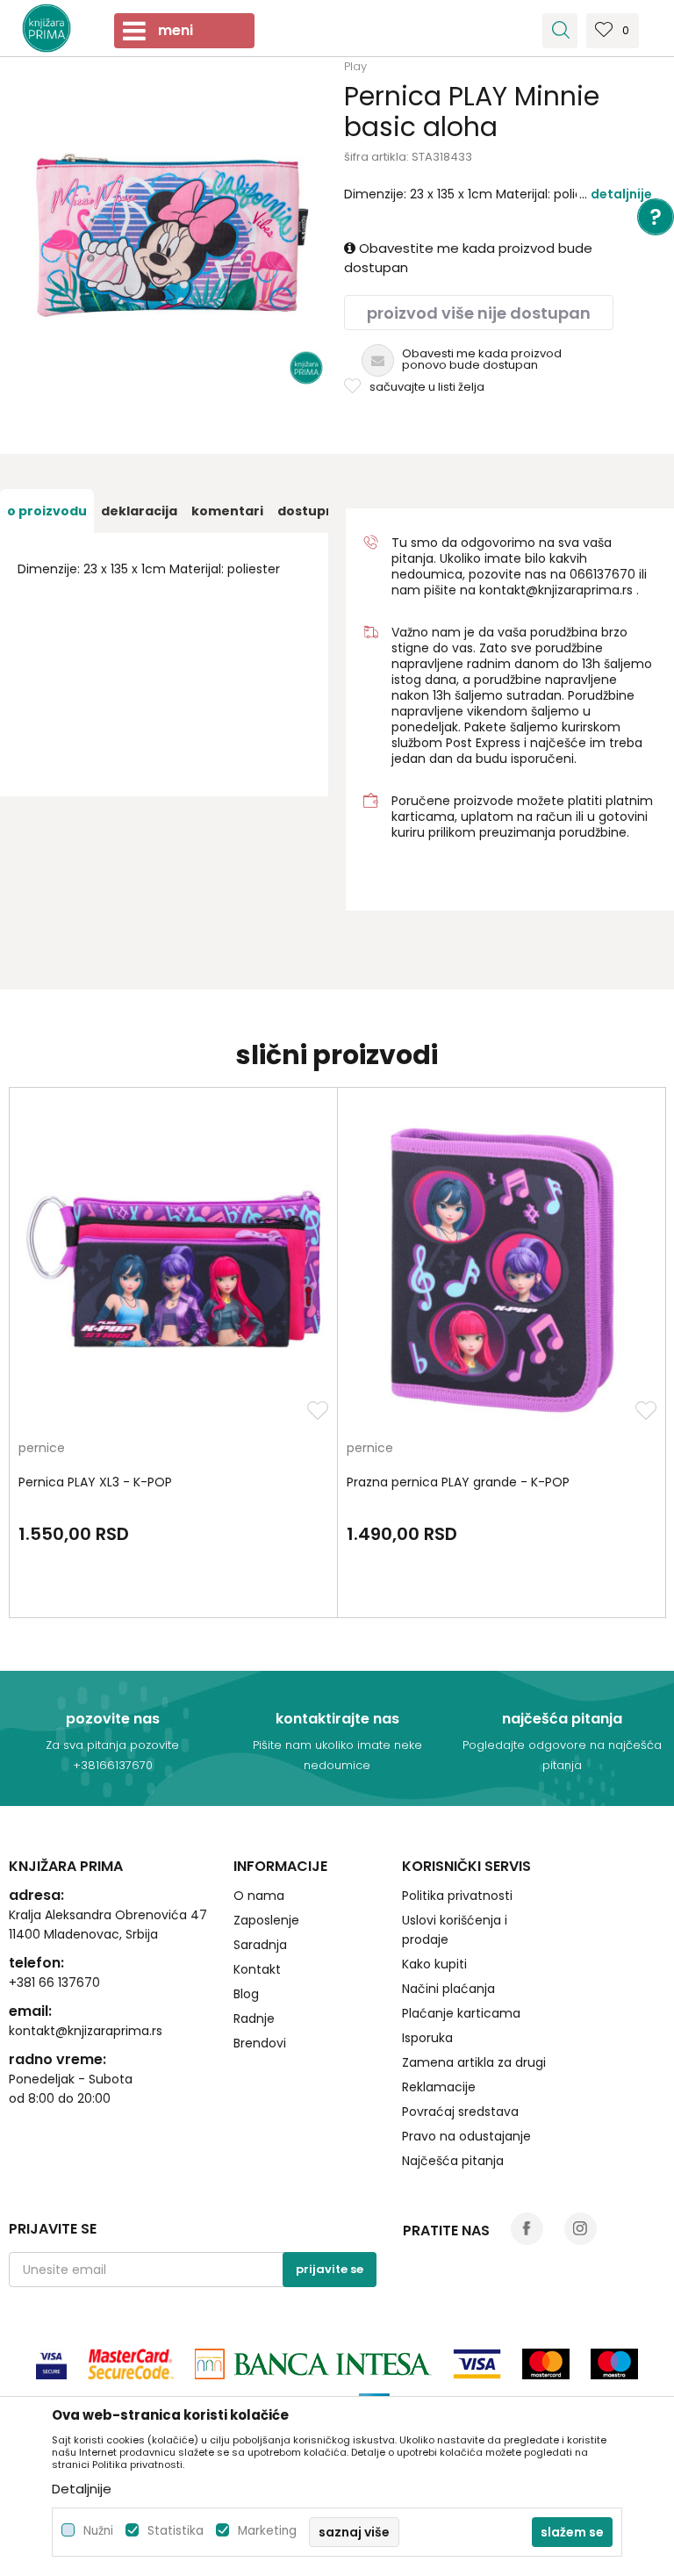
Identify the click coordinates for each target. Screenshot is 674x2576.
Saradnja (260, 1945)
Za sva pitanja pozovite (112, 1745)
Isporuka (427, 2038)
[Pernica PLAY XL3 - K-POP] (173, 1269)
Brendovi (260, 2043)
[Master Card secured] (131, 2364)
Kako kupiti (434, 1964)
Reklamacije (439, 2087)
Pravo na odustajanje (466, 2136)
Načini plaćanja (448, 1989)
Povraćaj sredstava (460, 2112)
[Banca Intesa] (313, 2364)
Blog (246, 1994)
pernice (42, 1449)
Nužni (98, 2531)
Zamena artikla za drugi (474, 2062)
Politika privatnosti (457, 1896)
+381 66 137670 (54, 1982)
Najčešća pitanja (453, 2161)
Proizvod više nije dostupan (479, 313)
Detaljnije (621, 194)
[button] (560, 31)
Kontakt (257, 1969)
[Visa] (51, 2364)
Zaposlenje (266, 1920)
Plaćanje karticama (461, 2013)
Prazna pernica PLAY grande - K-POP (458, 1482)
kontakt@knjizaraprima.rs (556, 590)
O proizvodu (47, 511)
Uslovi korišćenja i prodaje (455, 1930)
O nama (259, 1896)
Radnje (254, 2018)
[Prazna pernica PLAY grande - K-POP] (502, 1269)
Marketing (267, 2531)
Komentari (227, 511)
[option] (47, 511)
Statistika (176, 2531)
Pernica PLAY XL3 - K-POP (95, 1482)
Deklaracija (139, 511)
